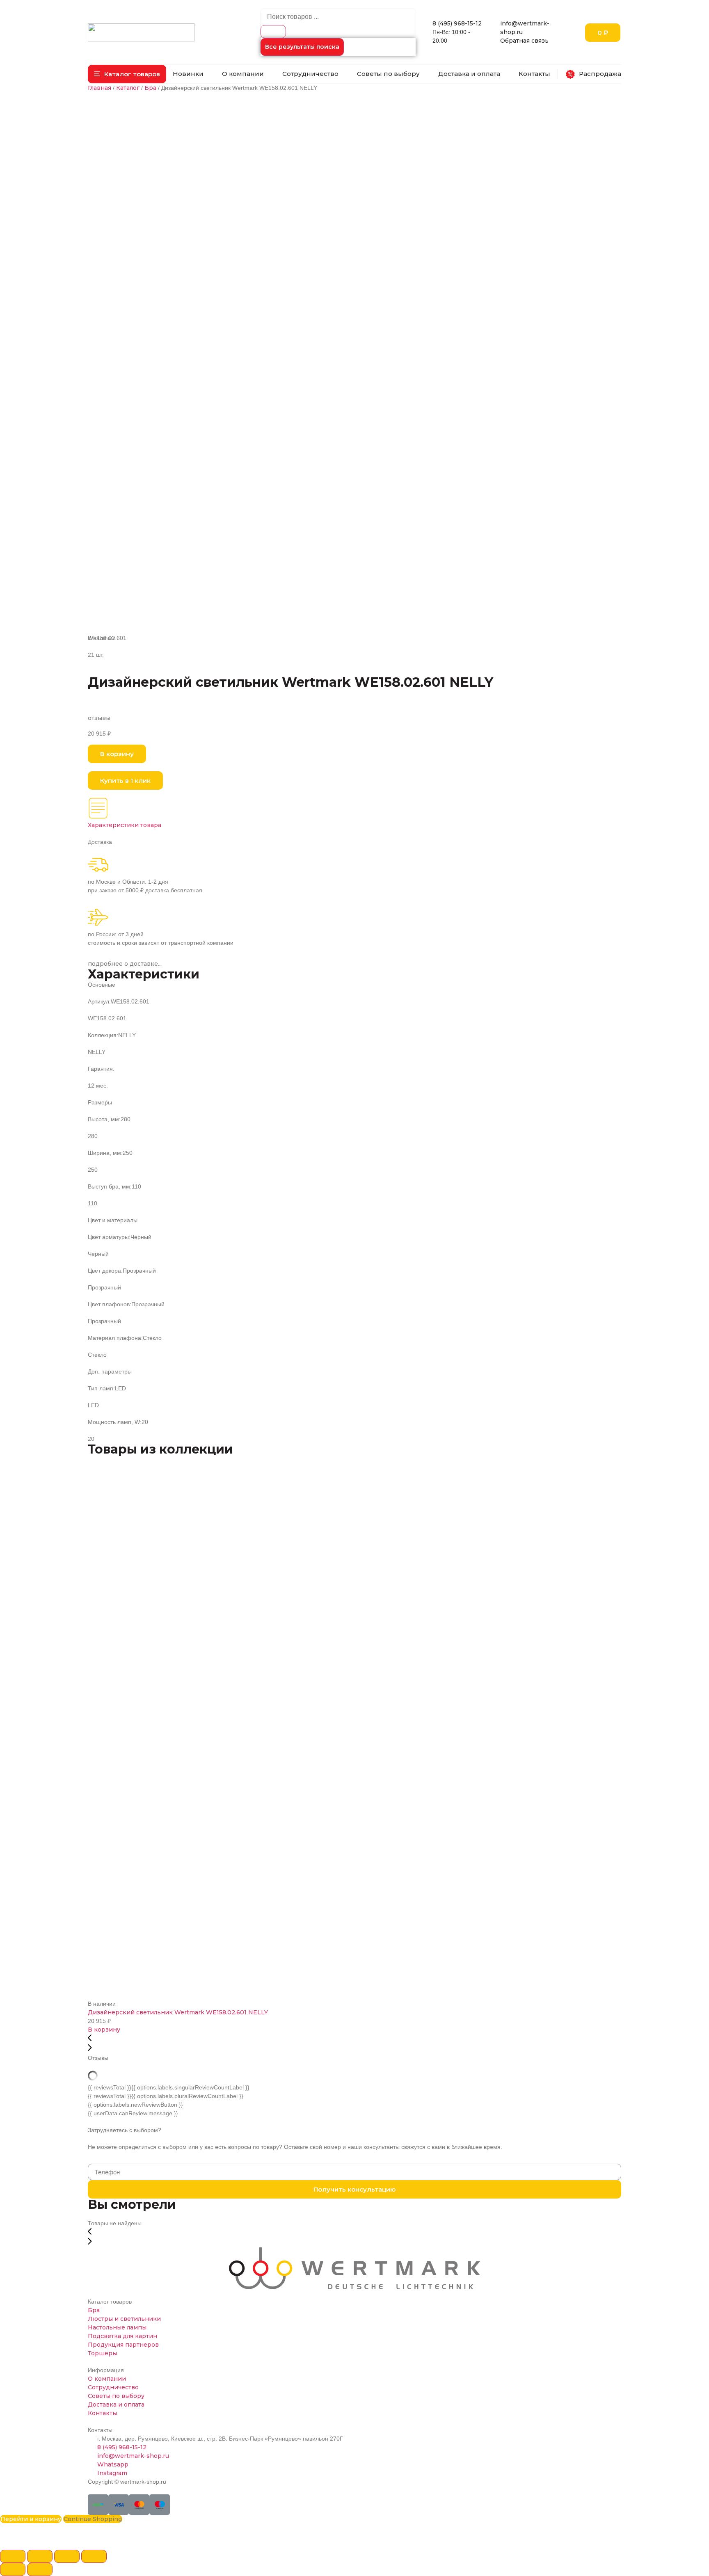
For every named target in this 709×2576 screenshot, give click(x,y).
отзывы (99, 718)
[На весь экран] (67, 2556)
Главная (99, 88)
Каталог (128, 88)
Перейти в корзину (31, 2519)
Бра (150, 88)
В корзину (104, 2030)
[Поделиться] (40, 2556)
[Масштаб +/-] (94, 2556)
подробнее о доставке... (125, 964)
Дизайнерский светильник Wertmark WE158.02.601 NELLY (178, 2012)
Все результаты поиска (302, 47)
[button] (127, 74)
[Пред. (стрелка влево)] (13, 2569)
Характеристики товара (125, 825)
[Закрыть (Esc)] (13, 2556)
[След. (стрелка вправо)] (40, 2569)
